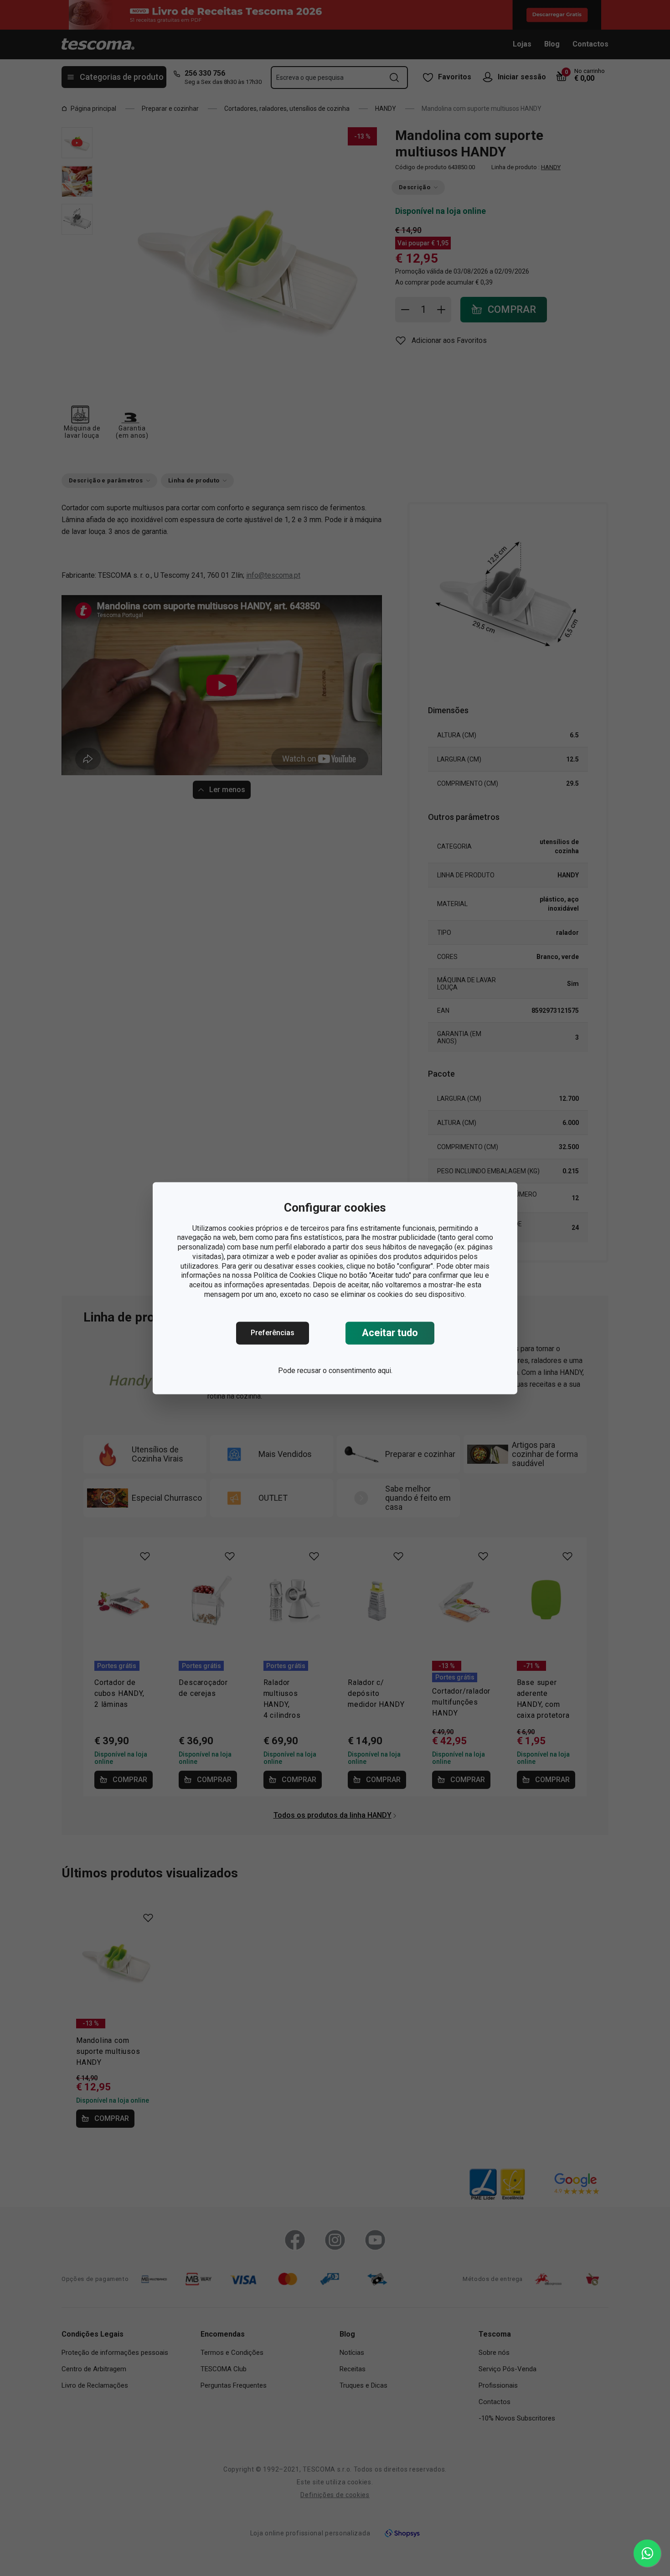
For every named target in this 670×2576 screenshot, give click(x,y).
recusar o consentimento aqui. (345, 1371)
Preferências (273, 1333)
